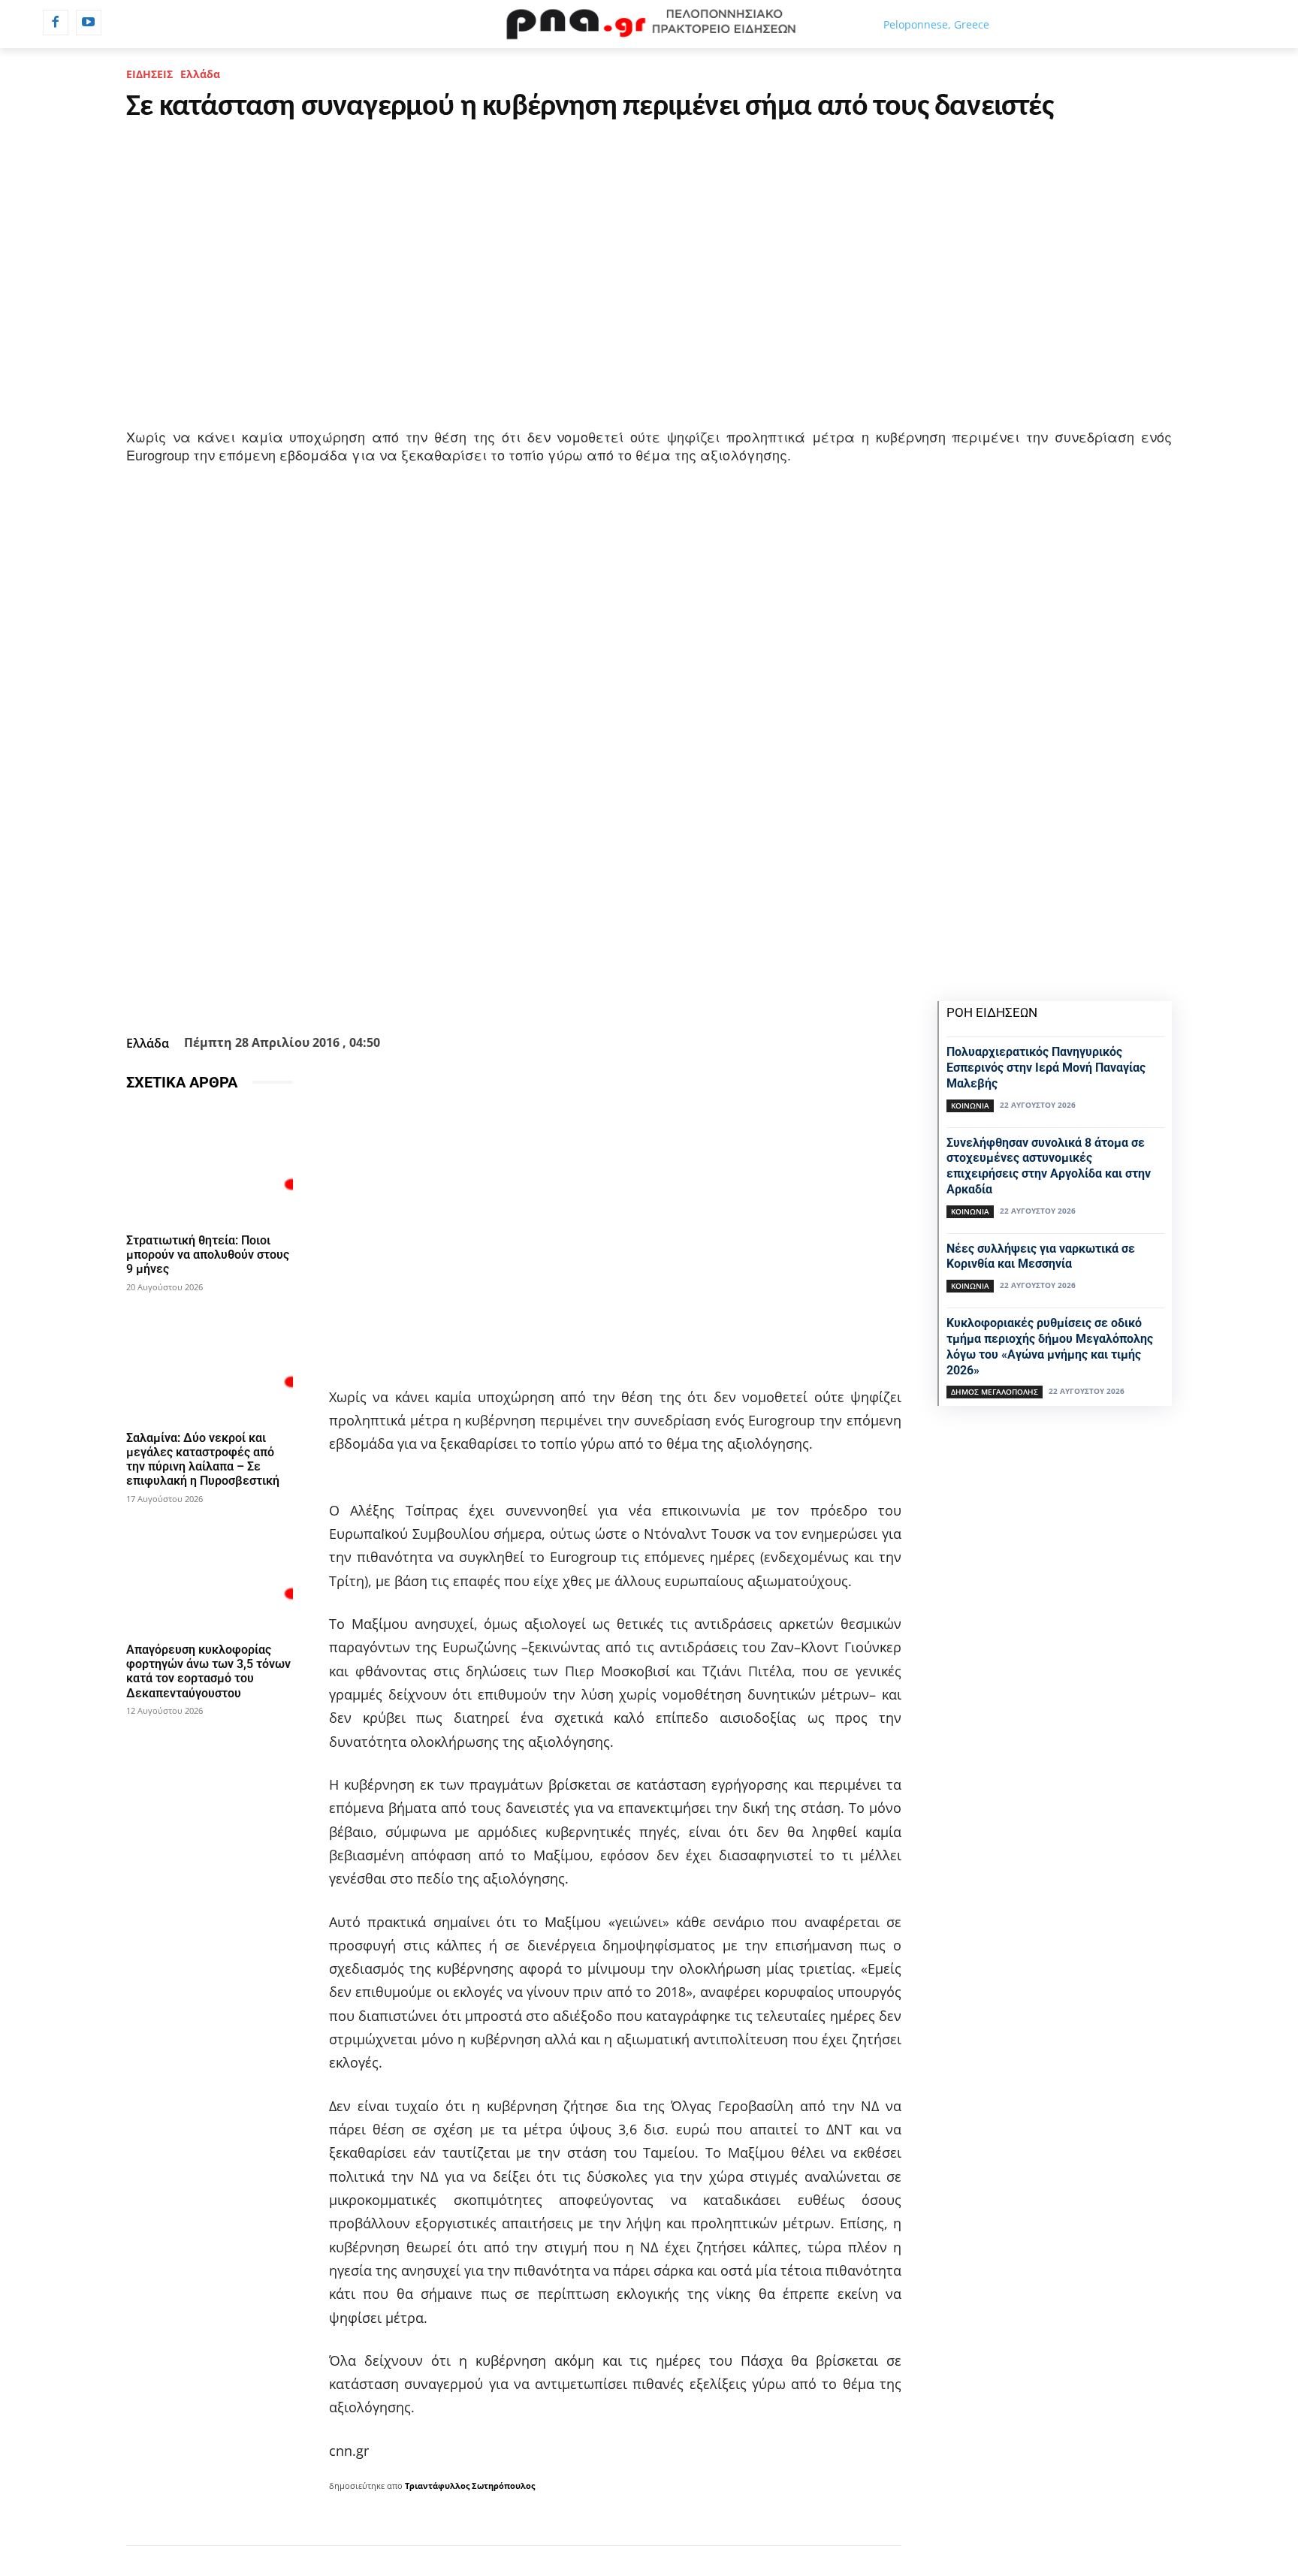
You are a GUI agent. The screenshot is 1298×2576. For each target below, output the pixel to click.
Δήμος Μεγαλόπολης (995, 1392)
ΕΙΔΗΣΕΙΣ (149, 74)
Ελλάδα (200, 74)
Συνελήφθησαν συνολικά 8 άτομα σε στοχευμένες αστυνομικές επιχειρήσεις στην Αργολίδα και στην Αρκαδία (1049, 1166)
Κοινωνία (970, 1106)
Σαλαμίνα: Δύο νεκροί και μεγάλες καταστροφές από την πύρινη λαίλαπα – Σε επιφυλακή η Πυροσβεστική (203, 1460)
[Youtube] (89, 23)
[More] (595, 992)
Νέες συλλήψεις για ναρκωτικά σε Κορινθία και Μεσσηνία (1041, 1256)
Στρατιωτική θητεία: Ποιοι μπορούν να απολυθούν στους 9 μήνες (208, 1255)
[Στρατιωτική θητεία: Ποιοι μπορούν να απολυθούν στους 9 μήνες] (210, 1165)
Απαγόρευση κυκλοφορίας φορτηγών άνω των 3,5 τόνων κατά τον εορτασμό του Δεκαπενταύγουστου (208, 1671)
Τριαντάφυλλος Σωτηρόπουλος (470, 2486)
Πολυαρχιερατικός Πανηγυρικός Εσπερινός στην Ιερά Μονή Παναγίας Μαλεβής (1046, 1068)
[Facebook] (56, 23)
